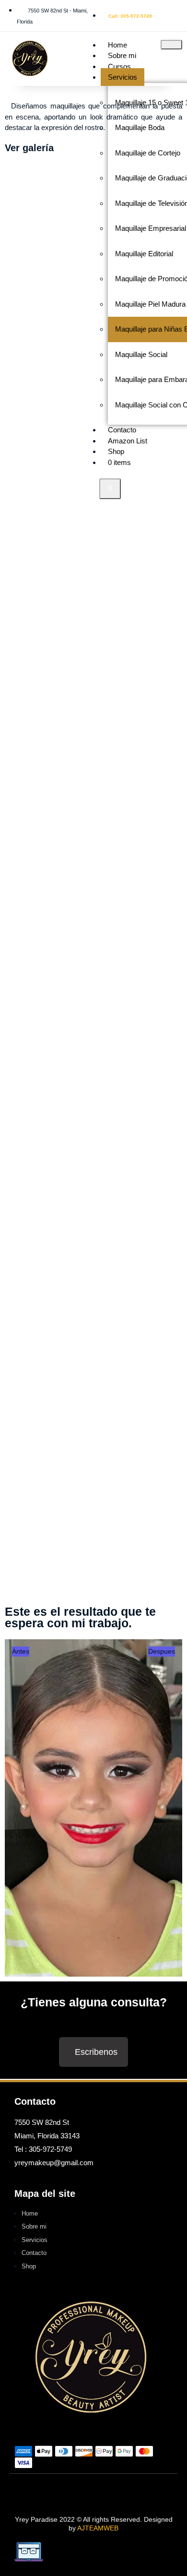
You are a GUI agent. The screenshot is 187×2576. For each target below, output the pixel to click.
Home (117, 45)
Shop (116, 451)
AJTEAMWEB (98, 2528)
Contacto (122, 430)
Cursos (119, 66)
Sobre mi (122, 55)
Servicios (123, 77)
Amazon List (128, 441)
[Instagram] (110, 2491)
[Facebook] (77, 2491)
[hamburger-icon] (171, 45)
